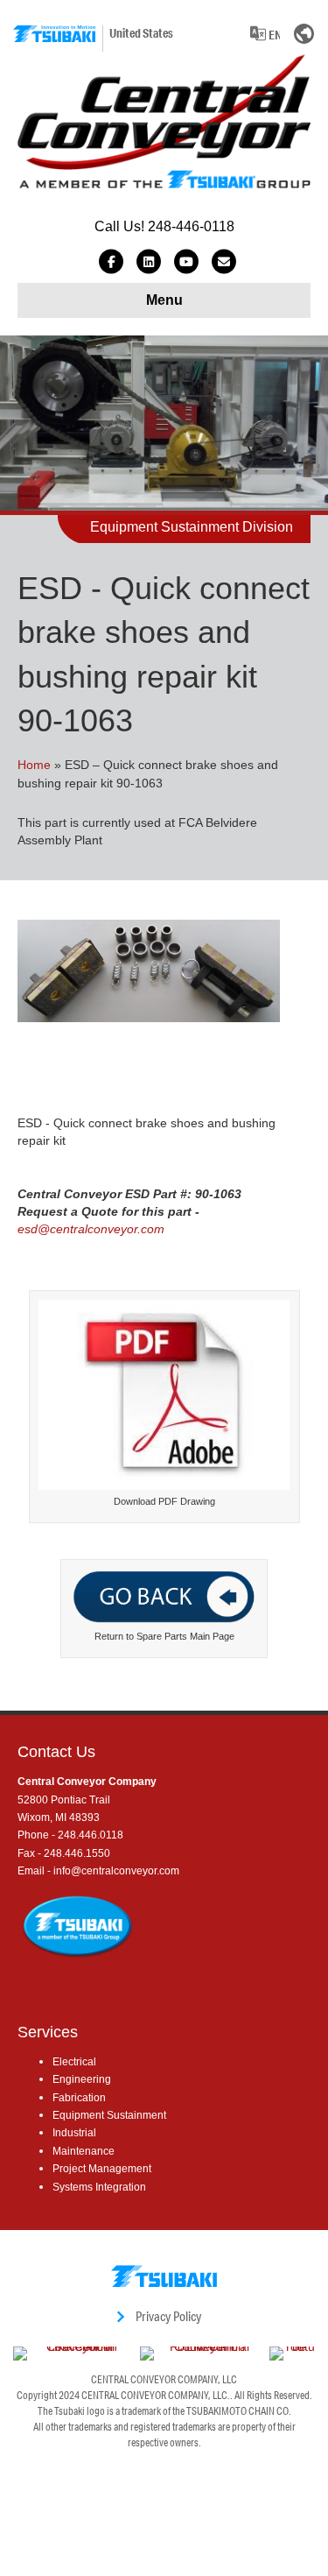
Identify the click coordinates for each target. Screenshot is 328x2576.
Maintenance (84, 2151)
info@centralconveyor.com (116, 1871)
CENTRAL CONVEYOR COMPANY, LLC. (156, 2395)
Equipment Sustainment (109, 2115)
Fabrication (79, 2098)
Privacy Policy (168, 2316)
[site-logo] (54, 34)
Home (34, 765)
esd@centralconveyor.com (91, 1229)
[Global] (304, 33)
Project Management (102, 2169)
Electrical (74, 2062)
